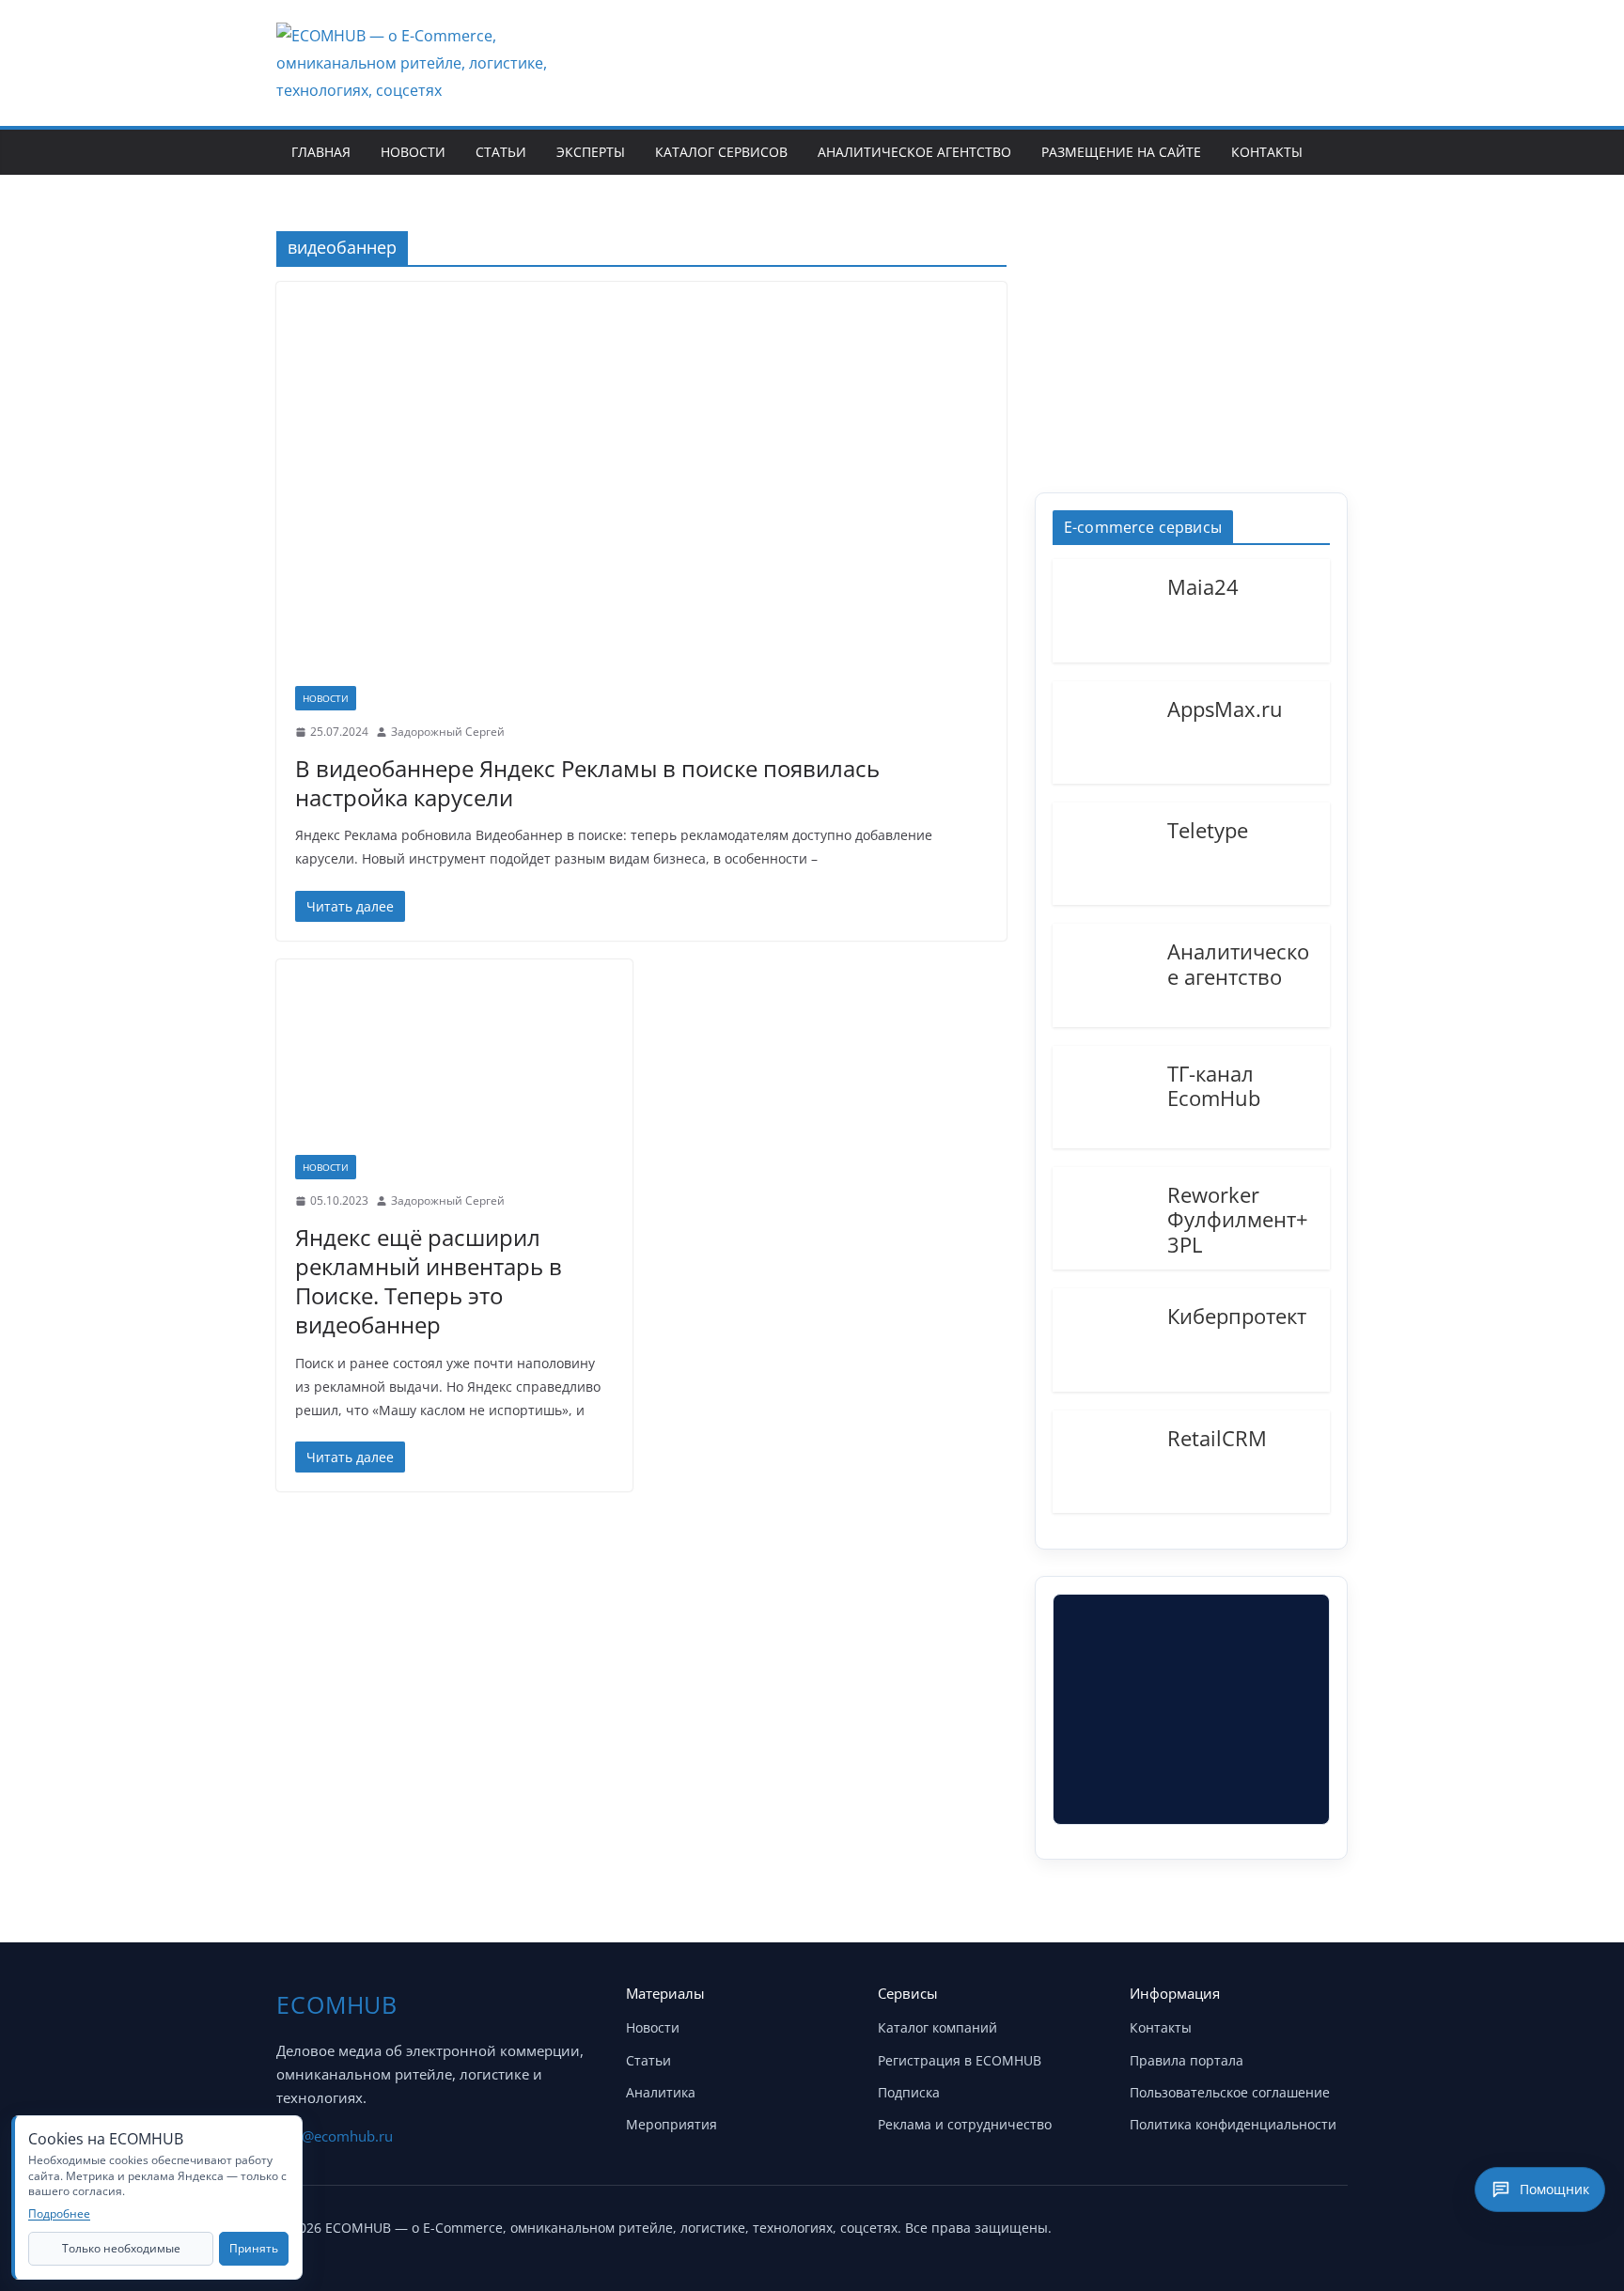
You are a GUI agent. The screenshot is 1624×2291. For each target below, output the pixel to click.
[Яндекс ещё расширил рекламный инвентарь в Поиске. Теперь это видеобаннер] (454, 1067)
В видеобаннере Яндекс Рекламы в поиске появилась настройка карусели (587, 783)
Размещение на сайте (1121, 152)
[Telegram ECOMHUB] (1280, 2223)
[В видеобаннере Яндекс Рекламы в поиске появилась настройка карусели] (641, 493)
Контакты (1267, 152)
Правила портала (1187, 2060)
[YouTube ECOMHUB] (1233, 2223)
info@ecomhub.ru (335, 2136)
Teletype (1208, 829)
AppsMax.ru (1225, 708)
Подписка (909, 2092)
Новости (413, 152)
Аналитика (661, 2092)
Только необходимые (121, 2248)
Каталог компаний (937, 2027)
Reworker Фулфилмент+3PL (1238, 1218)
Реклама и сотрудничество (965, 2124)
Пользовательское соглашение (1230, 2092)
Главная (321, 152)
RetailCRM (1217, 1437)
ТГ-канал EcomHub (1214, 1085)
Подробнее (59, 2213)
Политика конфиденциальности (1233, 2124)
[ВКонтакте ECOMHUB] (1327, 2223)
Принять (254, 2248)
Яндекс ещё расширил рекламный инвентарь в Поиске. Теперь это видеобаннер (429, 1281)
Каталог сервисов (721, 152)
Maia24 (1203, 585)
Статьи (501, 152)
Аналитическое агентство (914, 152)
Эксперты (591, 152)
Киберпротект (1237, 1315)
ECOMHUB (337, 2004)
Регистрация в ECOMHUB (960, 2060)
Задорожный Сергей (448, 732)
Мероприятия (671, 2124)
